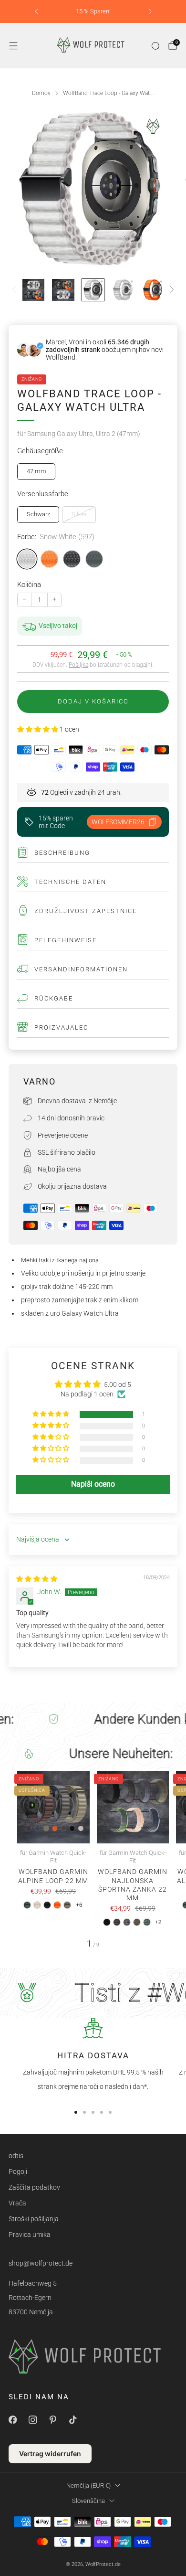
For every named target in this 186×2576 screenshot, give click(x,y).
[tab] (76, 2112)
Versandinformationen (81, 969)
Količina (29, 585)
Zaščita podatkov (34, 2187)
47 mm (36, 471)
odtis (16, 2156)
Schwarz (38, 514)
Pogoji (18, 2172)
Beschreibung (62, 853)
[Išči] (155, 46)
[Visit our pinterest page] (52, 2420)
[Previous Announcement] (36, 11)
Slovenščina (88, 2501)
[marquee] (93, 1719)
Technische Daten (70, 882)
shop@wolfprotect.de (41, 2263)
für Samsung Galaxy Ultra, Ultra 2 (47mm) (79, 434)
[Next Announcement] (150, 11)
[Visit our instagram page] (32, 2420)
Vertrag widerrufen (50, 2454)
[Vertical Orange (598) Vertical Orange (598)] (49, 559)
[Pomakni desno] (170, 290)
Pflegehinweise (66, 940)
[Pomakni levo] (16, 290)
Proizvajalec (61, 1027)
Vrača (17, 2203)
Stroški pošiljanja (34, 2219)
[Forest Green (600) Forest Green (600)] (94, 559)
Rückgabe (54, 998)
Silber (79, 514)
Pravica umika (30, 2235)
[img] (37, 1579)
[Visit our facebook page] (12, 2420)
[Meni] (13, 46)
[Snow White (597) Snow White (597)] (27, 559)
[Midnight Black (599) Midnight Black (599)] (72, 559)
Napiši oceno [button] (93, 1484)
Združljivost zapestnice (86, 911)
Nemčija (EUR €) (88, 2486)
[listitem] (93, 11)
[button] (38, 729)
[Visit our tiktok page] (72, 2420)
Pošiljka (78, 665)
